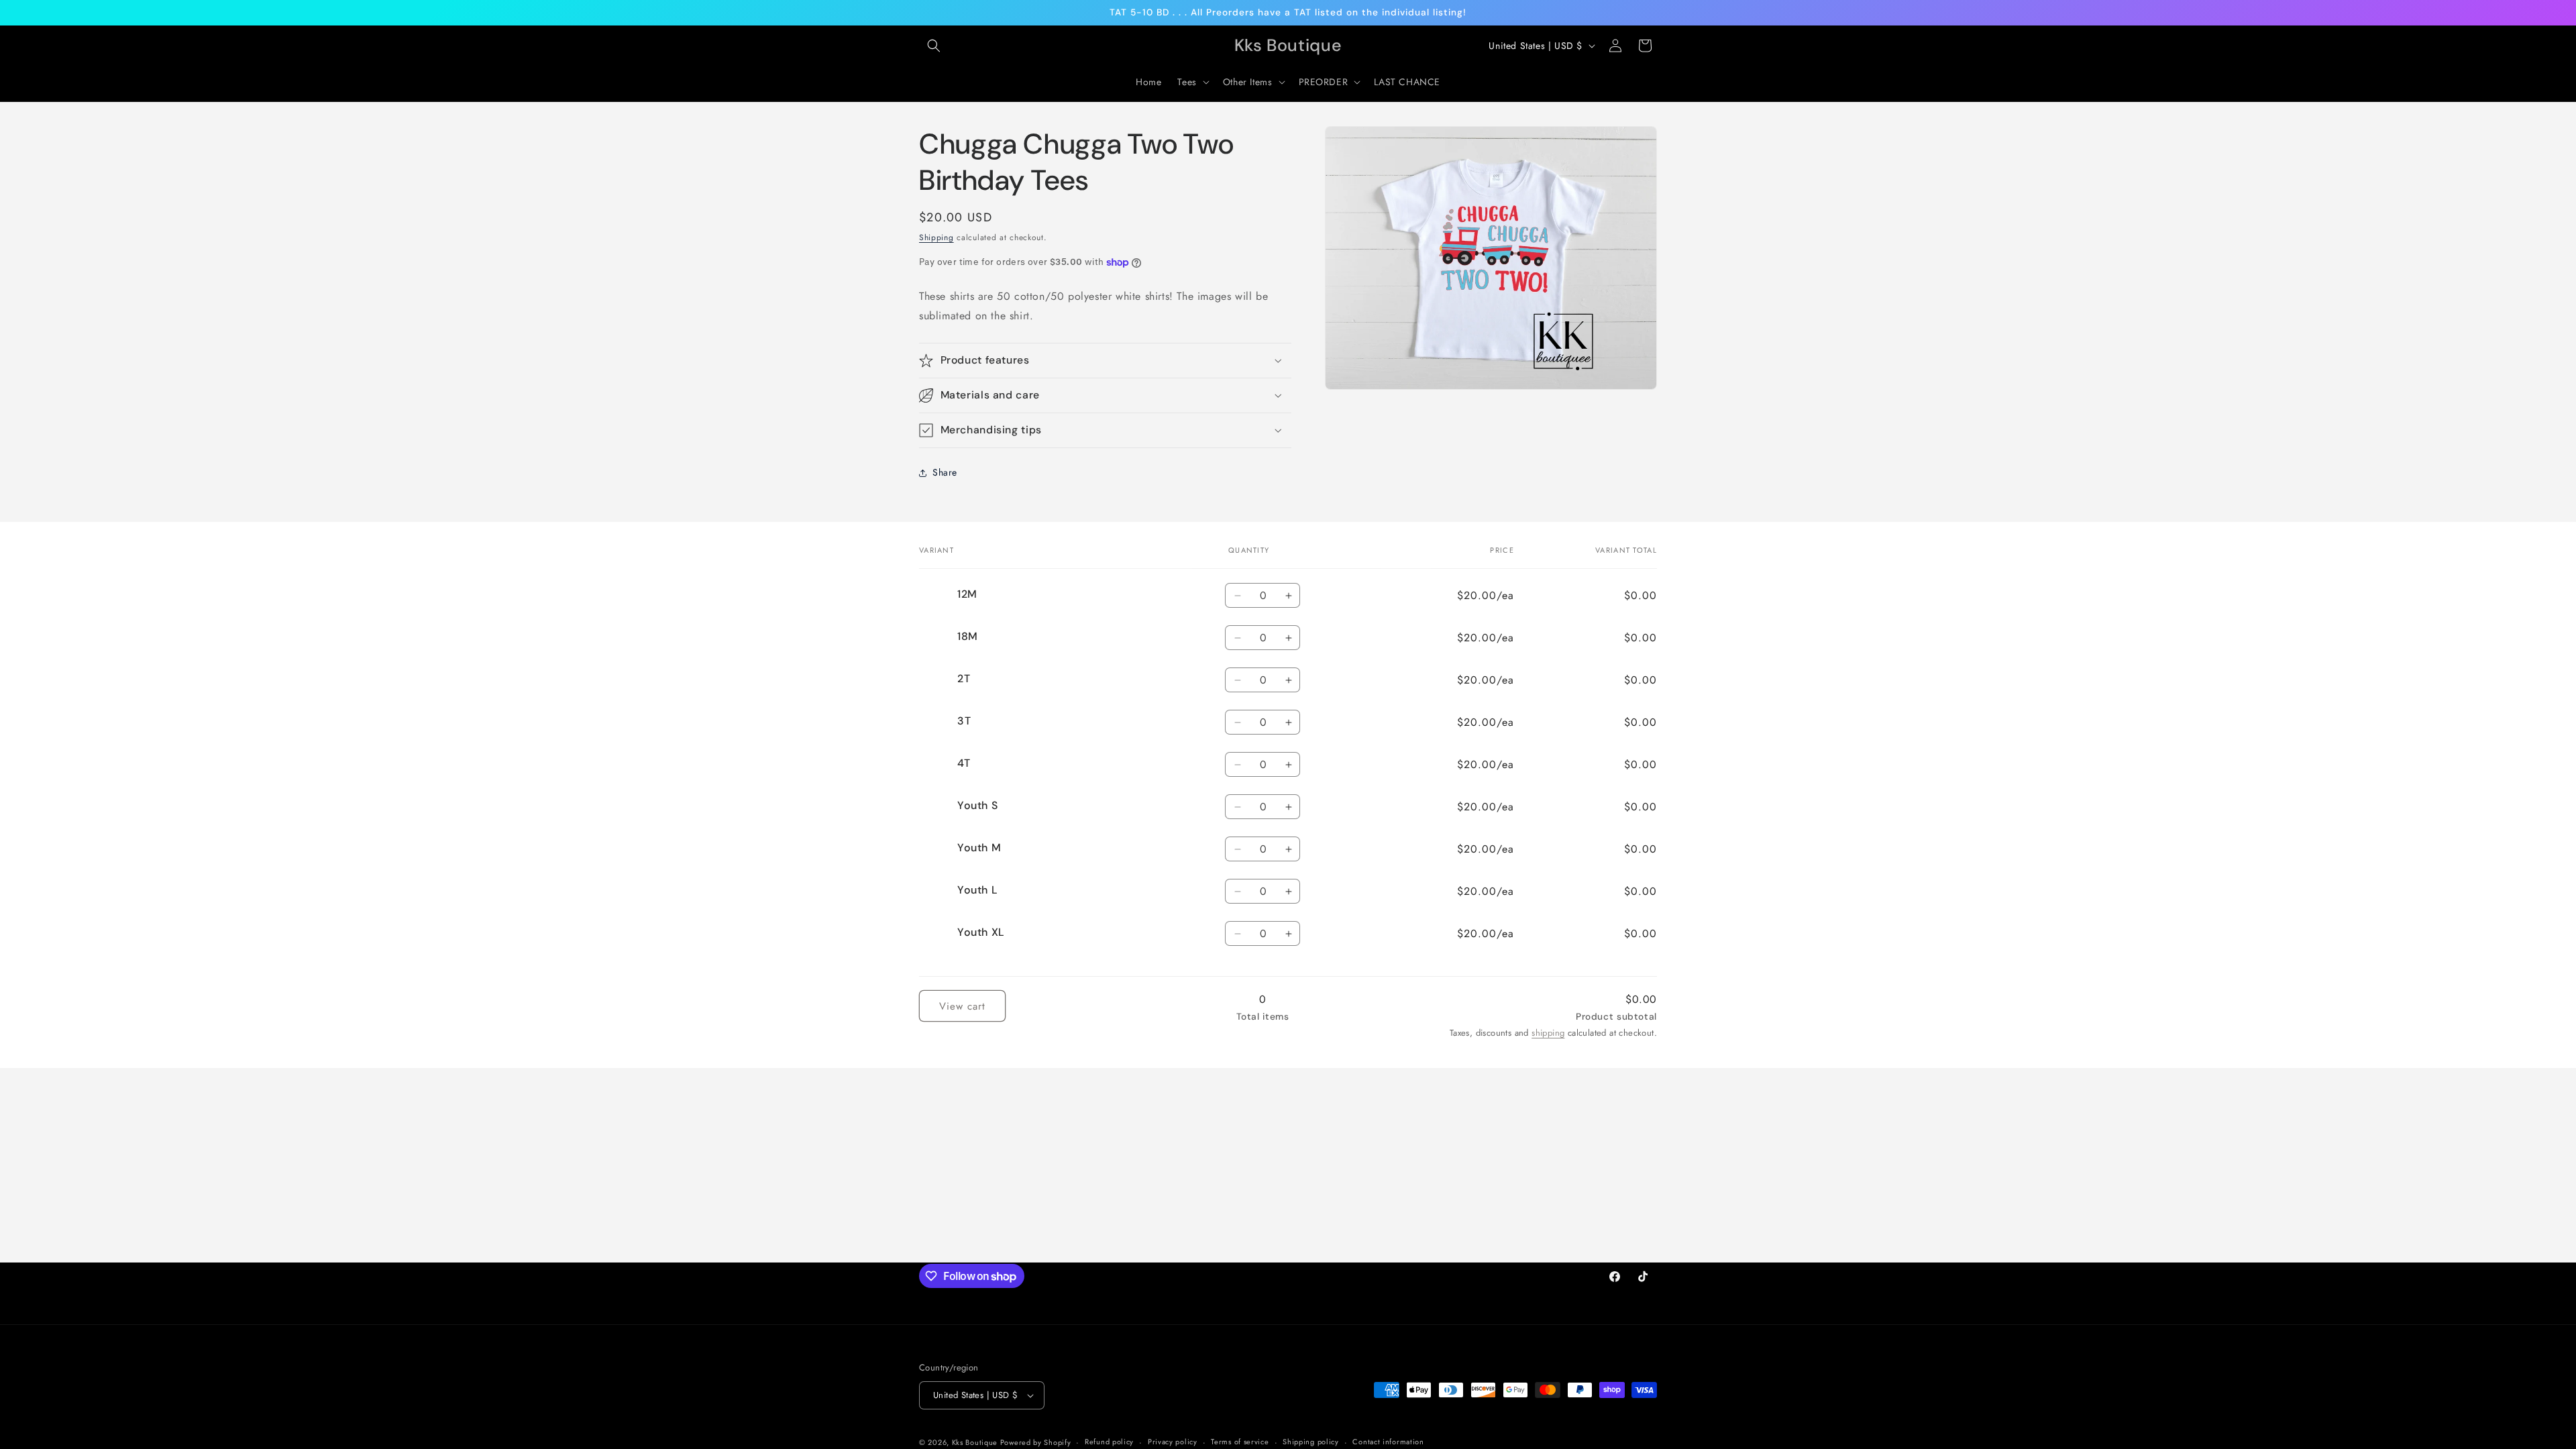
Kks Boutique (976, 1442)
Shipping (936, 237)
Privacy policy (1173, 1442)
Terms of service (1240, 1442)
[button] (934, 46)
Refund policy (1109, 1442)
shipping (1548, 1033)
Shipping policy (1311, 1442)
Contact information (1388, 1442)
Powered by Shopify (1036, 1442)
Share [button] (945, 472)
